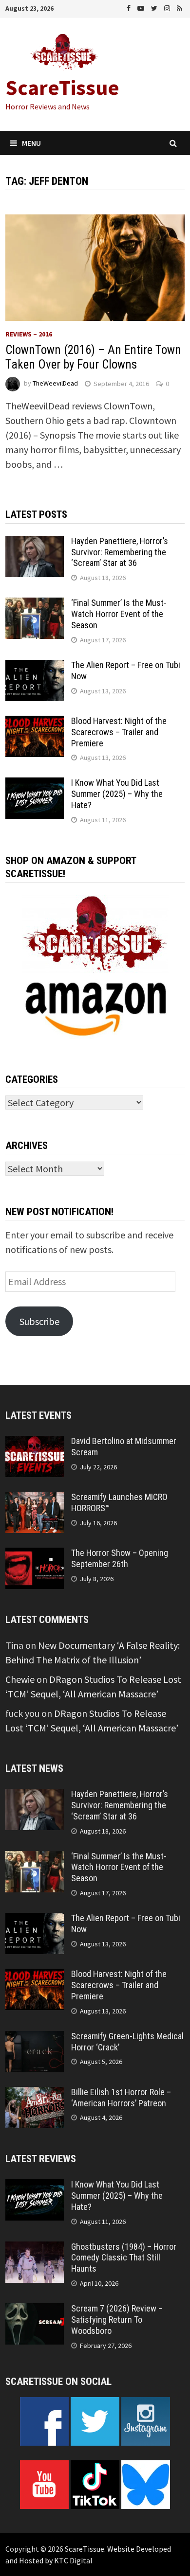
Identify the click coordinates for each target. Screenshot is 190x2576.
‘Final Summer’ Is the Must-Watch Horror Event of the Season (119, 614)
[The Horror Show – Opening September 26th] (35, 1555)
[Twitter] (155, 7)
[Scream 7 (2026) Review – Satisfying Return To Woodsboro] (35, 2310)
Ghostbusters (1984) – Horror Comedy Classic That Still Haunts (124, 2258)
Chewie (20, 1679)
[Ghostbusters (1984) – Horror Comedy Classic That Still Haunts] (35, 2249)
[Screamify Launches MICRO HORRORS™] (35, 1499)
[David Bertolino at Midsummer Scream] (35, 1443)
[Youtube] (142, 7)
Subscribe (39, 1321)
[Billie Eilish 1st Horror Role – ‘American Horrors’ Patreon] (35, 2094)
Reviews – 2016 (29, 334)
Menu (31, 143)
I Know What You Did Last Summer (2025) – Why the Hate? (117, 794)
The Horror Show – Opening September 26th (120, 1558)
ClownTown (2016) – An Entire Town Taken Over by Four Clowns (93, 357)
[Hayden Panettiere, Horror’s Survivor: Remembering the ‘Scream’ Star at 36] (35, 543)
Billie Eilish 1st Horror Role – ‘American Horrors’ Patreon (121, 2098)
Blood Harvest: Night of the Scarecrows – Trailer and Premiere (119, 732)
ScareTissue (62, 87)
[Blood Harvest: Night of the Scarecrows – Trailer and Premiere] (35, 723)
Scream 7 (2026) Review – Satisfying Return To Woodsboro (117, 2320)
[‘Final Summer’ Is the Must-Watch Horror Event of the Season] (35, 605)
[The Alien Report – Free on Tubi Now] (35, 667)
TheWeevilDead (55, 384)
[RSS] (180, 7)
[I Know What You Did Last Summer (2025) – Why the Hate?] (35, 785)
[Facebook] (130, 7)
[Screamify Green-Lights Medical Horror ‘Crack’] (35, 2038)
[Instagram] (168, 7)
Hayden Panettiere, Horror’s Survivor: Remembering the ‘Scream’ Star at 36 (120, 552)
